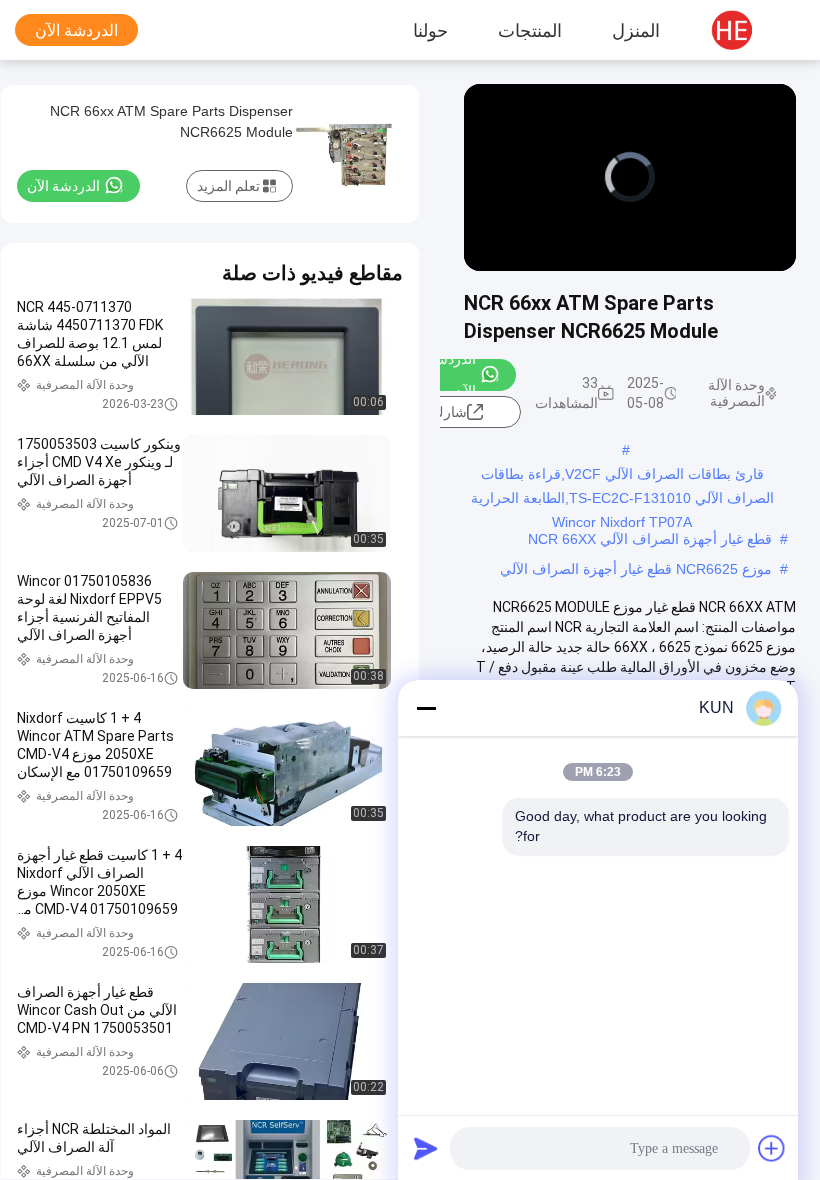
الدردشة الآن (76, 30)
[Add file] (772, 1148)
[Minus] (426, 708)
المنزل (636, 30)
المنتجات (530, 30)
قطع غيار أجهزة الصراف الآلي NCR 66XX (650, 539)
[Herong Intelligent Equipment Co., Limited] (745, 30)
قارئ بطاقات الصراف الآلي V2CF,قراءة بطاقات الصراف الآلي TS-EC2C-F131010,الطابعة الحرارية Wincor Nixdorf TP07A (622, 476)
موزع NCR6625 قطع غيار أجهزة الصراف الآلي (636, 569)
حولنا (430, 30)
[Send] (426, 1148)
